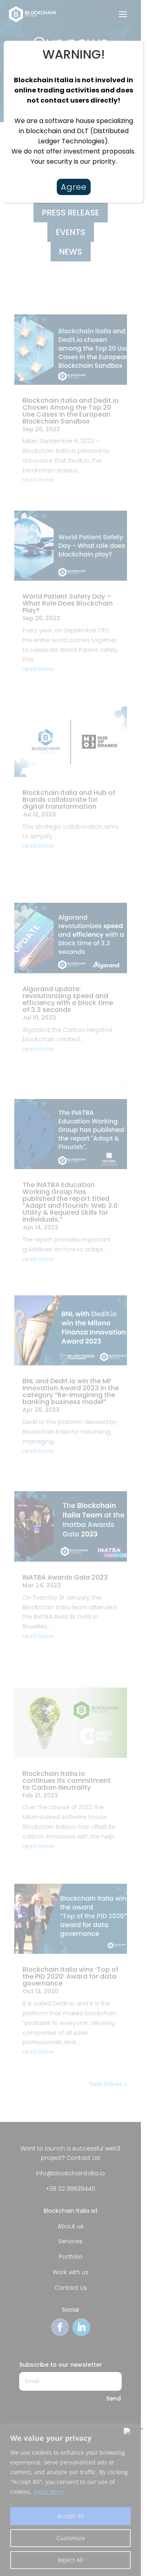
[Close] (128, 48)
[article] (73, 121)
